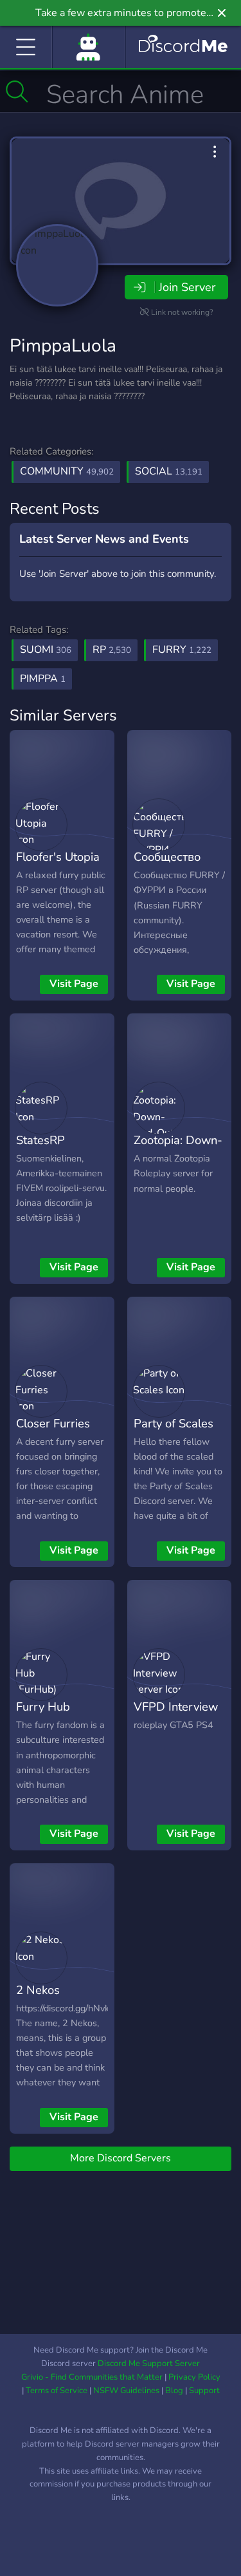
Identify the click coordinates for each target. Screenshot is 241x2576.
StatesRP (40, 1140)
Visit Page (74, 984)
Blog (174, 2391)
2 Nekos (38, 1990)
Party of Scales (174, 1423)
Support (204, 2391)
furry (182, 650)
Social (169, 471)
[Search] (17, 91)
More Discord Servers (121, 2158)
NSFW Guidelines (126, 2391)
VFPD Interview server (176, 1716)
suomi (46, 650)
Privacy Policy (194, 2377)
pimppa (43, 679)
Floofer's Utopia (58, 857)
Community (67, 471)
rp (112, 650)
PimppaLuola (63, 346)
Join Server (187, 287)
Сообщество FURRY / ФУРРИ (178, 866)
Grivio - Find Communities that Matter (92, 2377)
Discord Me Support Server (149, 2364)
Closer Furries (53, 1423)
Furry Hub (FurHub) (43, 1716)
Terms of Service (57, 2391)
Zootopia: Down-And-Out (178, 1149)
